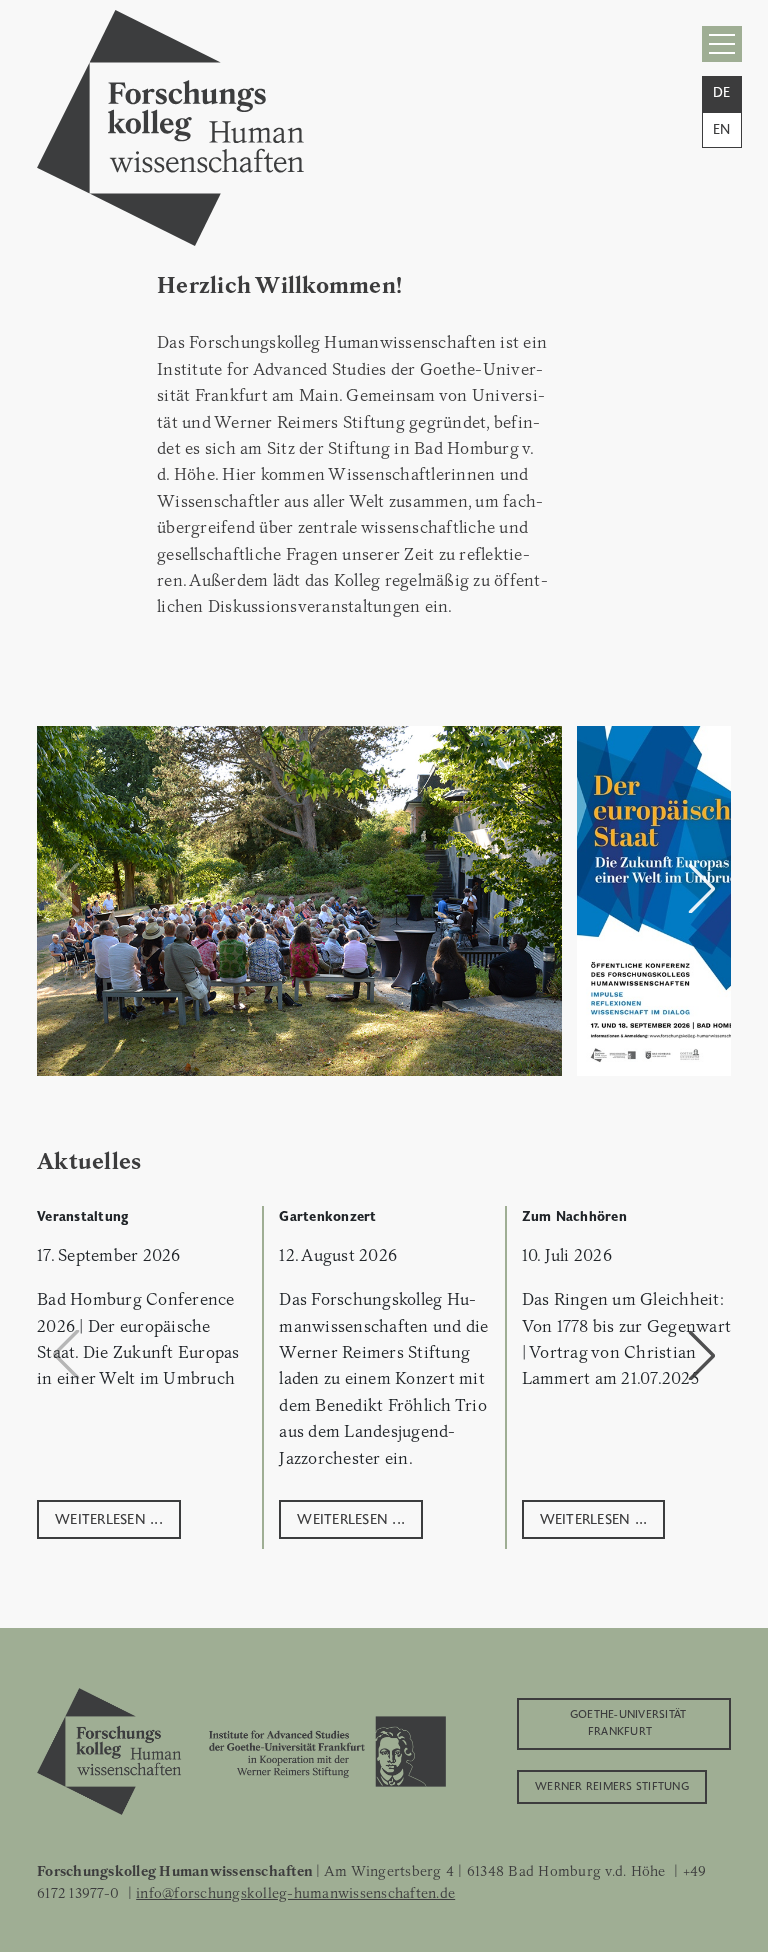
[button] (702, 888)
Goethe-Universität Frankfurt (628, 1721)
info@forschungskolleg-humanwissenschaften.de (295, 1893)
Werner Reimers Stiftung (612, 1785)
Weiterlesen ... (109, 1517)
